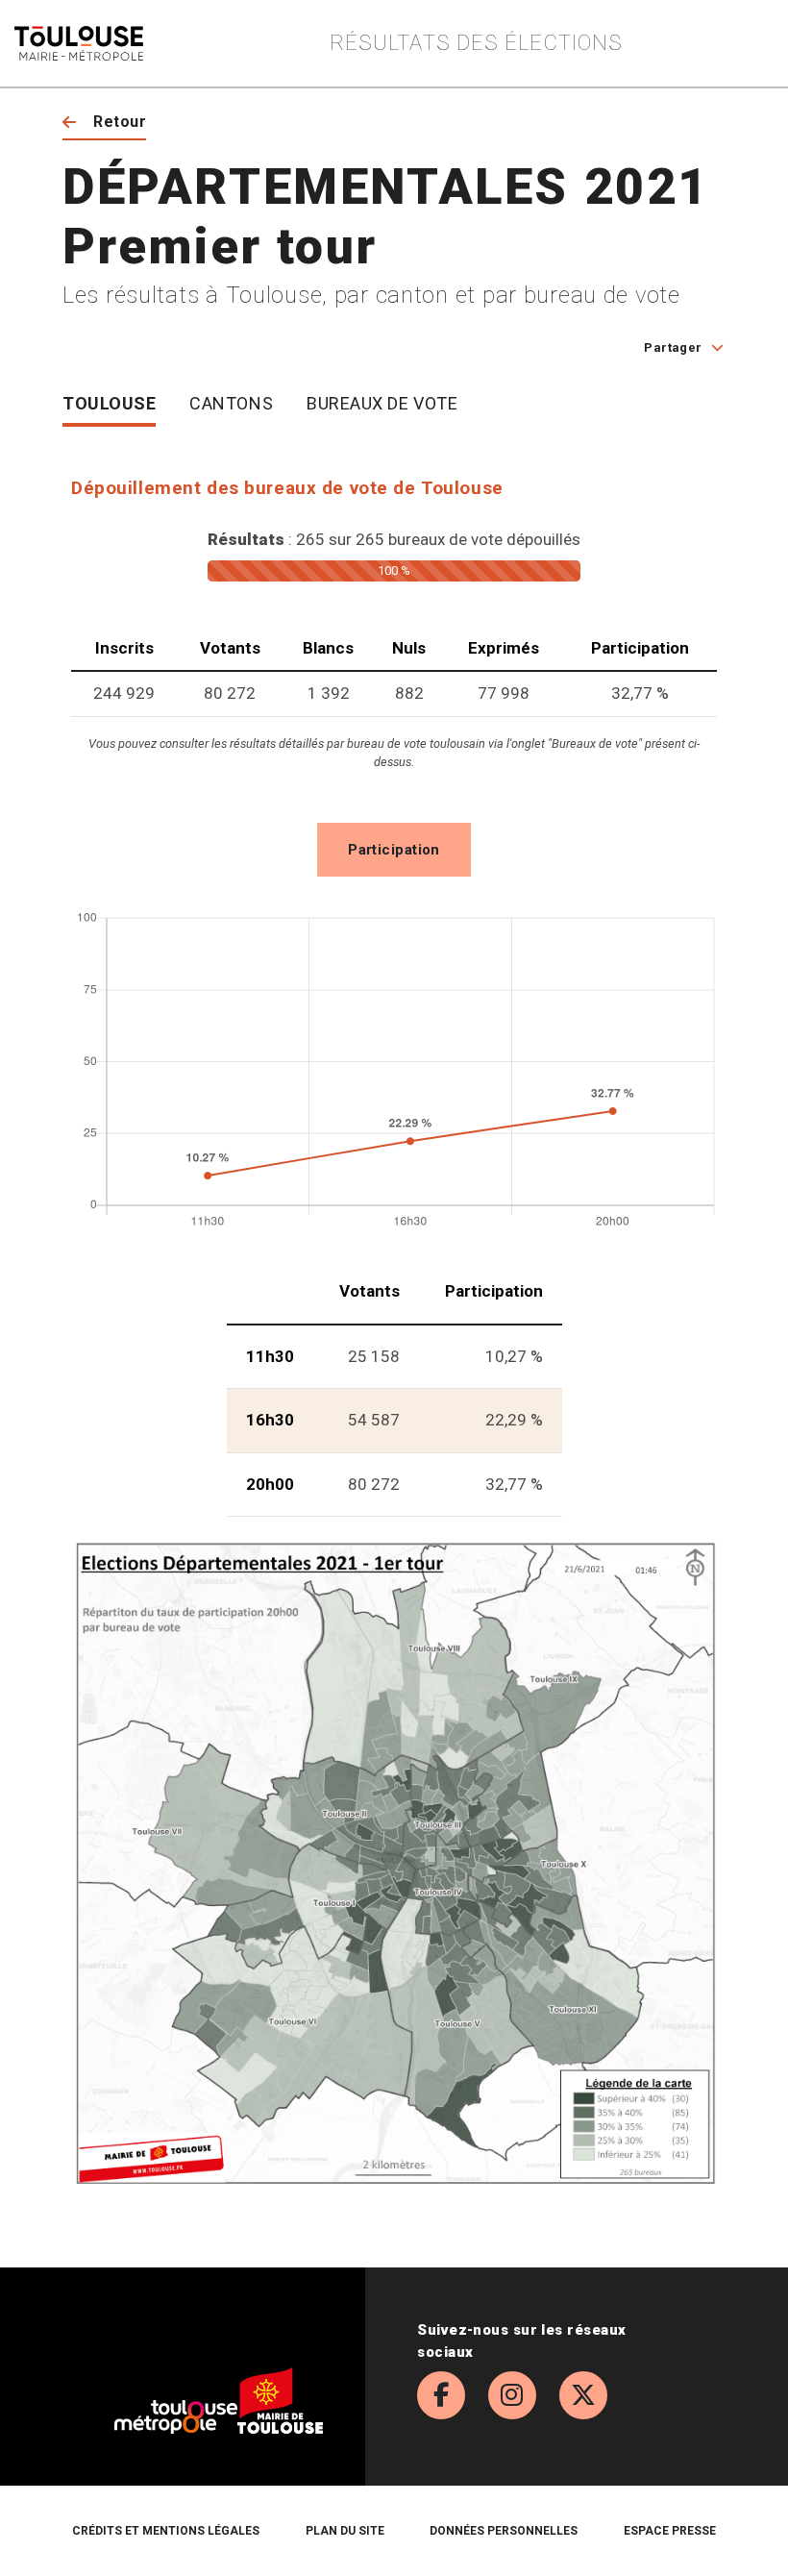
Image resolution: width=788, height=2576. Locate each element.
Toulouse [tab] (109, 403)
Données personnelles (504, 2531)
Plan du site (345, 2531)
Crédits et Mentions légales (166, 2531)
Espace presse (670, 2531)
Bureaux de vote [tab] (382, 403)
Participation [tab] (394, 850)
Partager (673, 347)
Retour (120, 122)
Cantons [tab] (231, 403)
